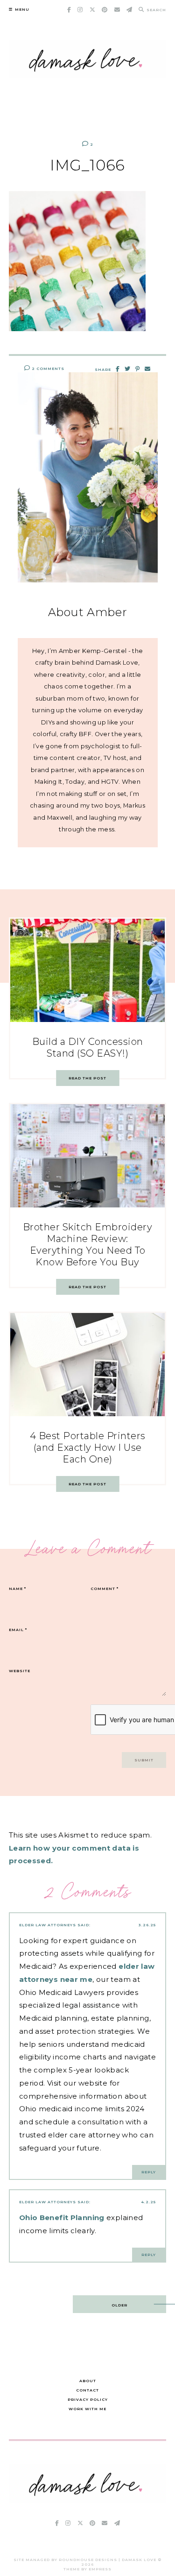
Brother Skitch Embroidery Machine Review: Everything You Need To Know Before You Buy (88, 1245)
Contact (87, 2390)
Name (17, 1589)
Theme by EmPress (87, 2569)
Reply (149, 2172)
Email (18, 1630)
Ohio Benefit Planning (62, 2218)
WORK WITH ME (87, 2409)
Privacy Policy (88, 2399)
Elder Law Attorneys (48, 1925)
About (88, 2381)
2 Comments (47, 369)
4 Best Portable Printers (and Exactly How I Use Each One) (88, 1448)
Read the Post (87, 1078)
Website (20, 1671)
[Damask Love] (88, 2500)
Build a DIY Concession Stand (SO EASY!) (88, 1047)
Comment (105, 1589)
